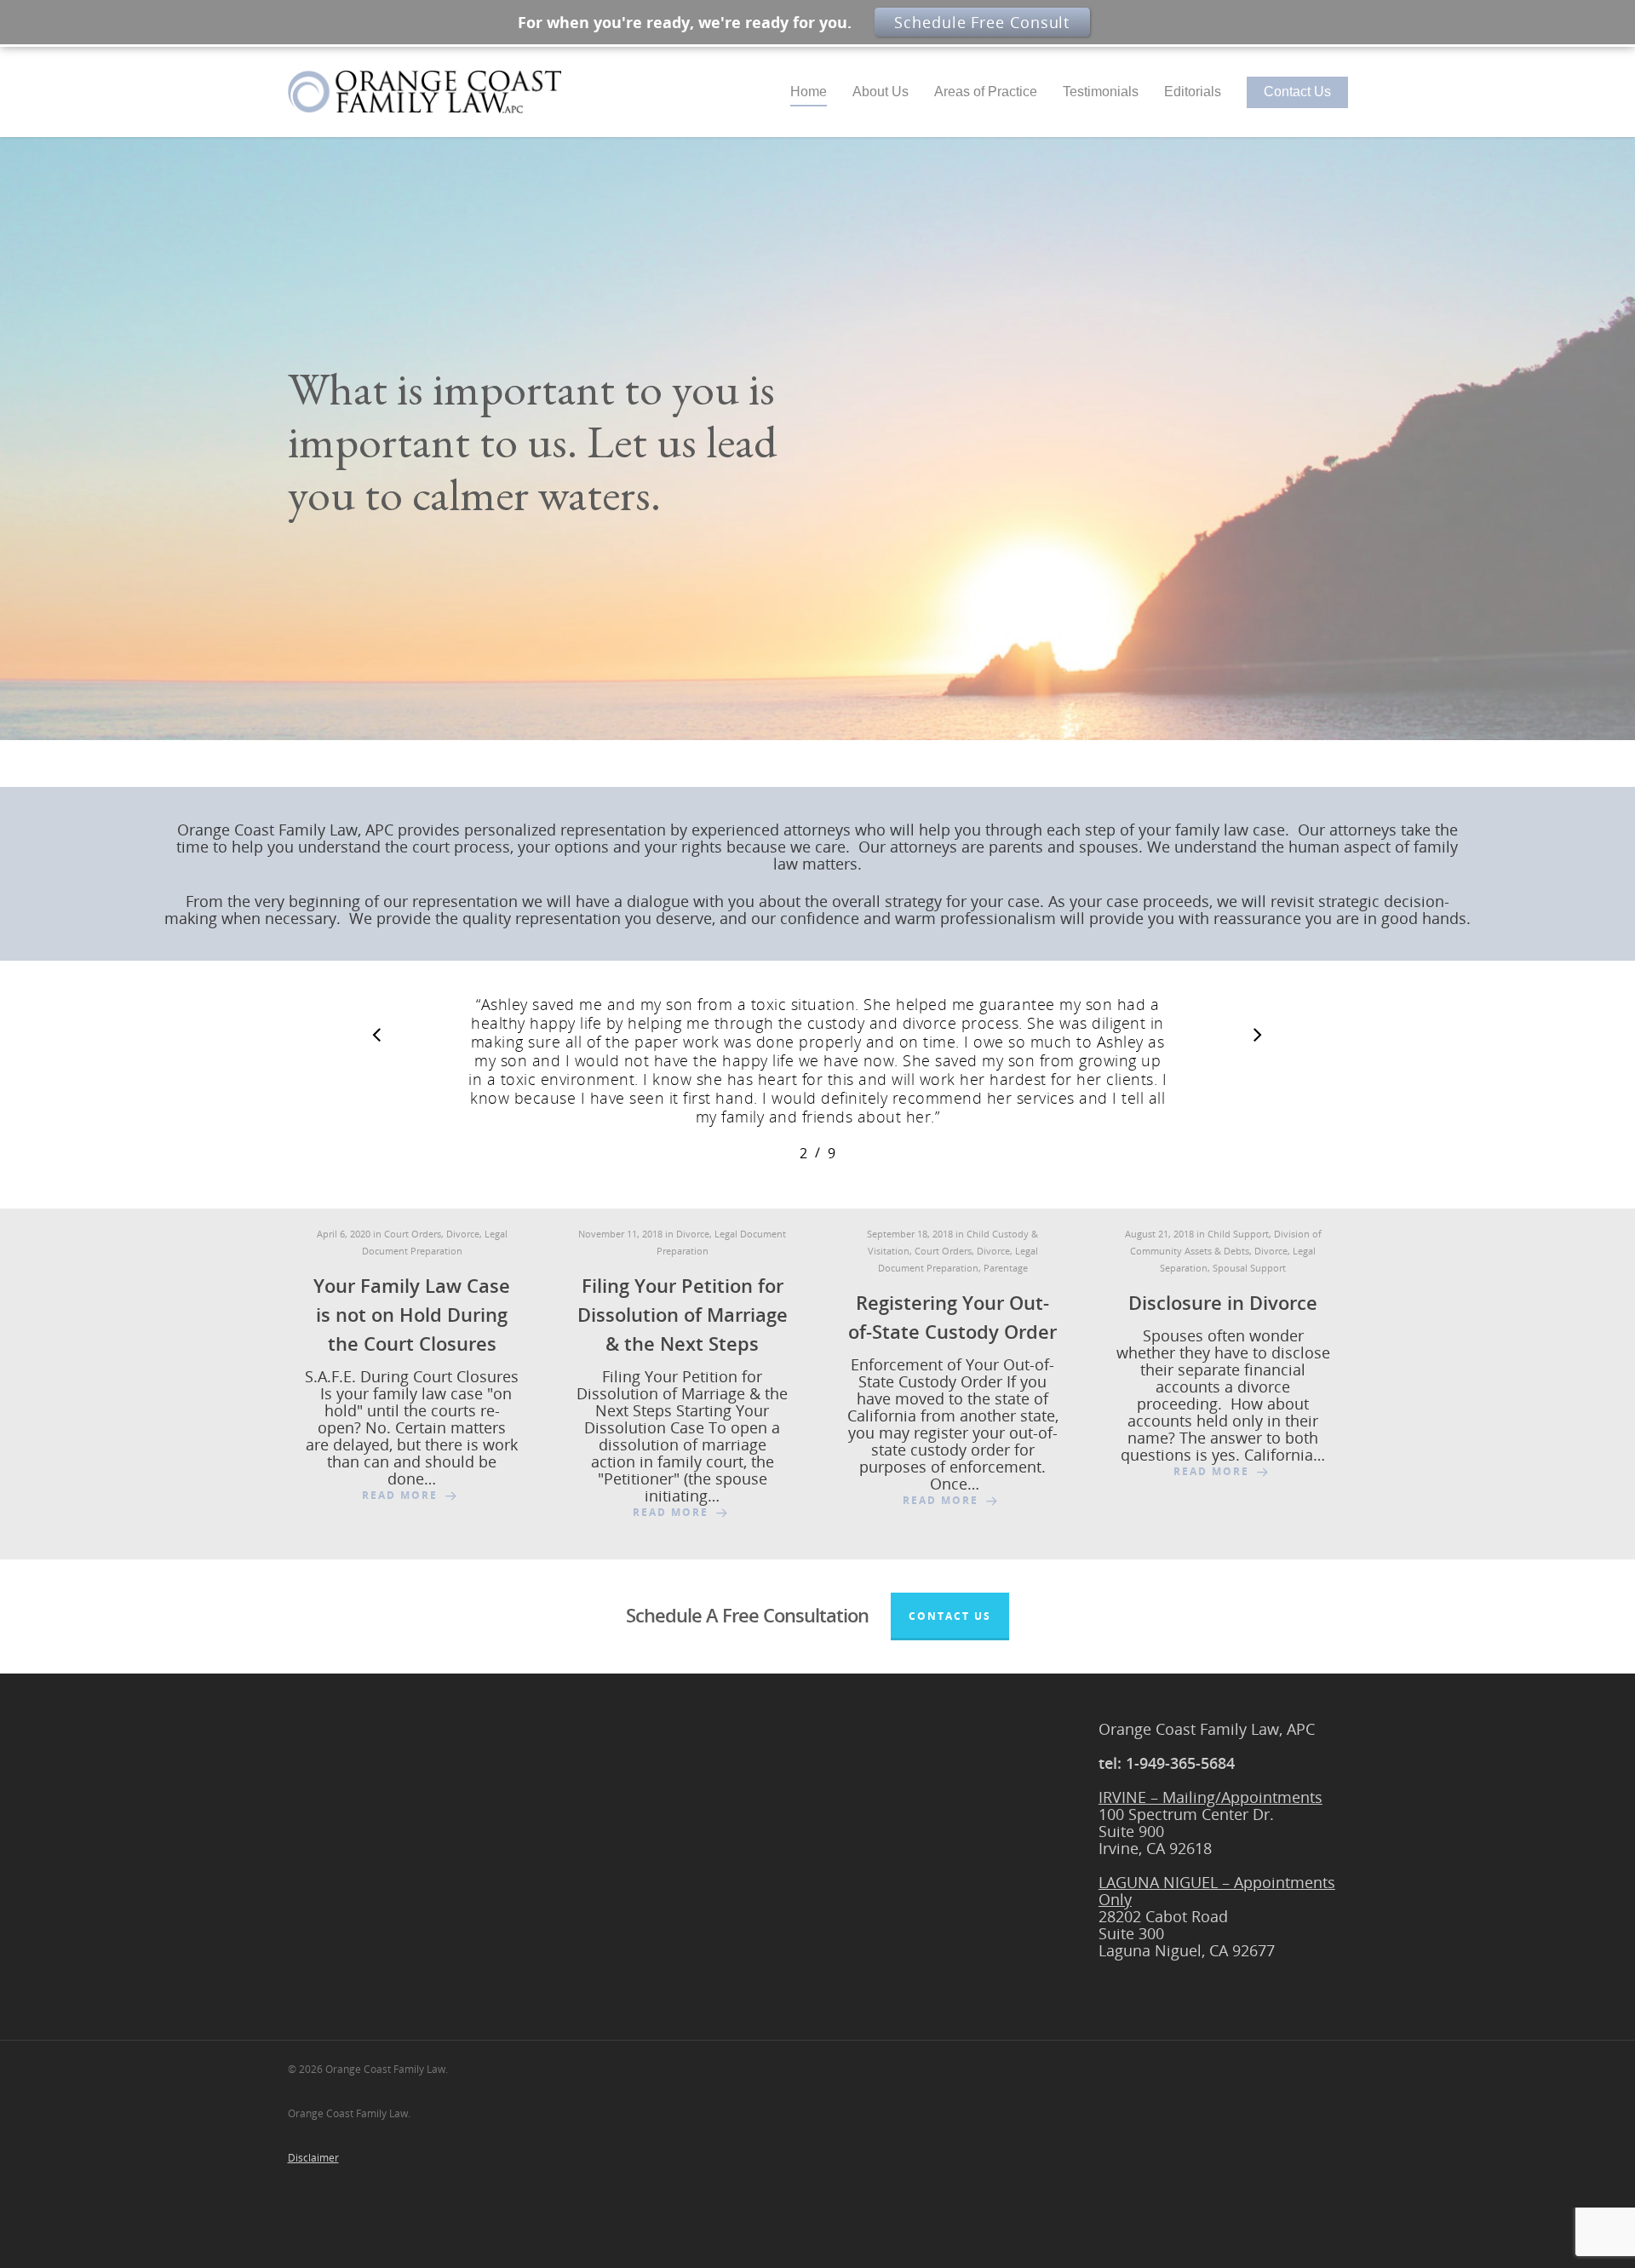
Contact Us (1297, 92)
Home (809, 92)
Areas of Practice (986, 92)
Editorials (1193, 92)
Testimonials (1101, 92)
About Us (881, 92)
